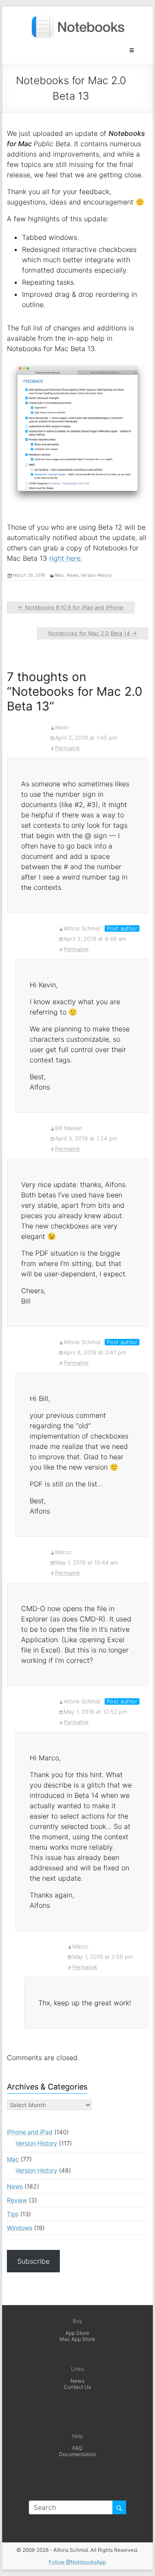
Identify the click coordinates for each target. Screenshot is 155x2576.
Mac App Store (77, 2339)
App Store (77, 2333)
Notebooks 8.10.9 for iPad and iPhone (71, 608)
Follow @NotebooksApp (77, 2562)
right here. (66, 558)
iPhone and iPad (30, 2132)
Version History (96, 575)
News (73, 575)
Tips (13, 2214)
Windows (20, 2228)
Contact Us (77, 2387)
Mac (60, 575)
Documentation (77, 2454)
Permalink (68, 748)
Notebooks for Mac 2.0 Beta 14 (93, 633)
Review (17, 2200)
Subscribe (33, 2261)
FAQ (77, 2448)
